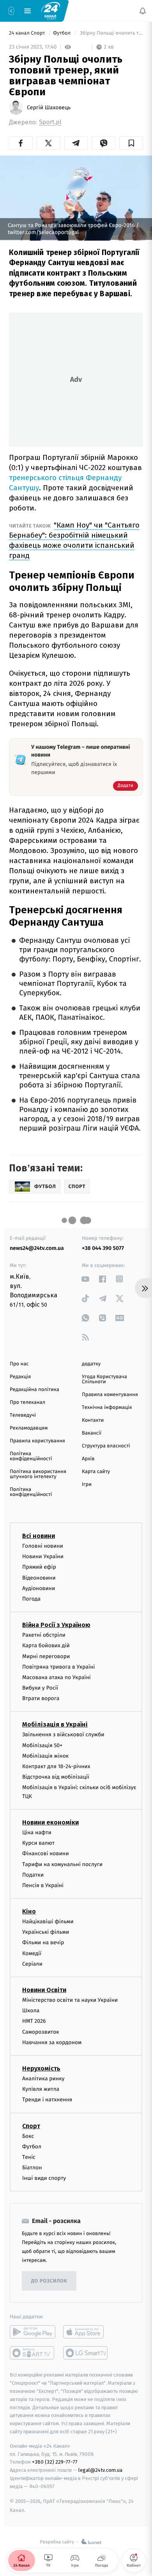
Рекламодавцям (29, 1428)
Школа (31, 2011)
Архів (88, 1459)
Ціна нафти (37, 1832)
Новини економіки (50, 1822)
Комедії (32, 1953)
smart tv (33, 2353)
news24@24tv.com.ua (37, 1248)
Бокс (28, 2136)
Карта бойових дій (46, 1645)
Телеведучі (23, 1415)
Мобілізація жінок (45, 1756)
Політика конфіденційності (31, 1456)
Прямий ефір (39, 1567)
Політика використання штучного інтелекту (38, 1474)
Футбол (63, 33)
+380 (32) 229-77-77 (55, 2462)
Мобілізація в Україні (55, 1724)
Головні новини (43, 1546)
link (86, 1279)
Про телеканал (27, 1402)
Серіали (32, 1964)
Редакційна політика (34, 1390)
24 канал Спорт (28, 33)
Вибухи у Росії (40, 1688)
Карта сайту (96, 1472)
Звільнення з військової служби (63, 1735)
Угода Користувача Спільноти (104, 1379)
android (33, 2332)
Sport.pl (50, 122)
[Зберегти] (131, 143)
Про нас (19, 1364)
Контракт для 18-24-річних (56, 1766)
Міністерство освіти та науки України (70, 2000)
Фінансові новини (46, 1853)
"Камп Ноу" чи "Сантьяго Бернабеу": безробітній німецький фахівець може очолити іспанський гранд (74, 540)
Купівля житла (41, 2089)
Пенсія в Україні (43, 1885)
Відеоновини (39, 1577)
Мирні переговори (46, 1656)
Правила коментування (110, 1395)
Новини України (43, 1556)
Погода (31, 1599)
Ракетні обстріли (44, 1635)
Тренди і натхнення (47, 2100)
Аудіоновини (39, 1588)
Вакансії (92, 1433)
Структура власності (106, 1446)
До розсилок (49, 2281)
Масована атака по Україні (57, 1677)
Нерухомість (41, 2068)
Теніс (29, 2157)
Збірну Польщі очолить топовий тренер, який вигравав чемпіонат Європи (111, 33)
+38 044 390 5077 (103, 1248)
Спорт (31, 2126)
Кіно (29, 1911)
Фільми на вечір (43, 1942)
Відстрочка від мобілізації (56, 1777)
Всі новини (39, 1536)
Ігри (87, 1485)
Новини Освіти (44, 1990)
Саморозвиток (41, 2032)
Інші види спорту (44, 2178)
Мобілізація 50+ (42, 1745)
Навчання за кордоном (52, 2042)
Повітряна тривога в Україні (58, 1667)
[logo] (51, 10)
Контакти (93, 1420)
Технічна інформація (107, 1408)
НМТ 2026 (34, 2021)
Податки (33, 1875)
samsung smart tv (86, 2353)
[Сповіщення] (143, 11)
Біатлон (32, 2168)
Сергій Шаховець (49, 108)
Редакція (20, 1377)
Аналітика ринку (43, 2079)
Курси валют (38, 1843)
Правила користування (37, 1441)
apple (86, 2332)
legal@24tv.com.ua (100, 2470)
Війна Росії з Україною (56, 1625)
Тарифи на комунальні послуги (62, 1864)
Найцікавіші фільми (48, 1922)
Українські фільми (46, 1932)
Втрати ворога (41, 1698)
